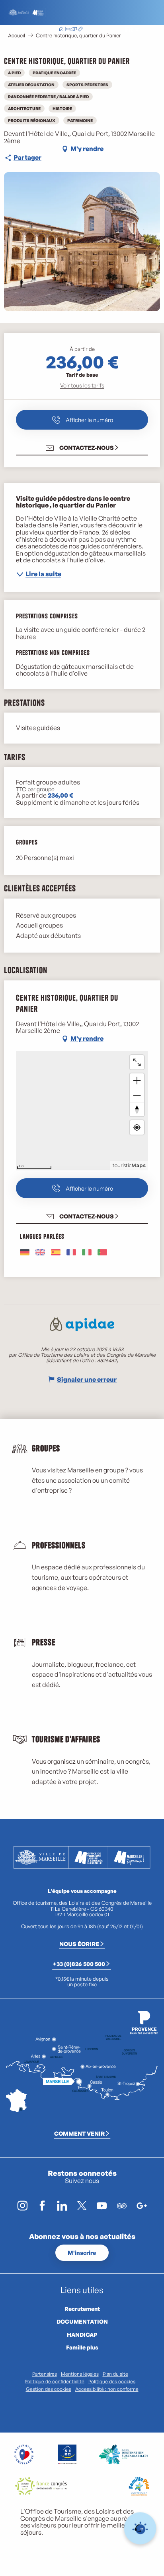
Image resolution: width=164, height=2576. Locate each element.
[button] (111, 30)
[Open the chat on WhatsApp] (140, 2529)
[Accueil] (61, 30)
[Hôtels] (68, 30)
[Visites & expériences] (80, 30)
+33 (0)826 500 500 (79, 1964)
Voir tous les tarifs (82, 385)
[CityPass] (74, 30)
